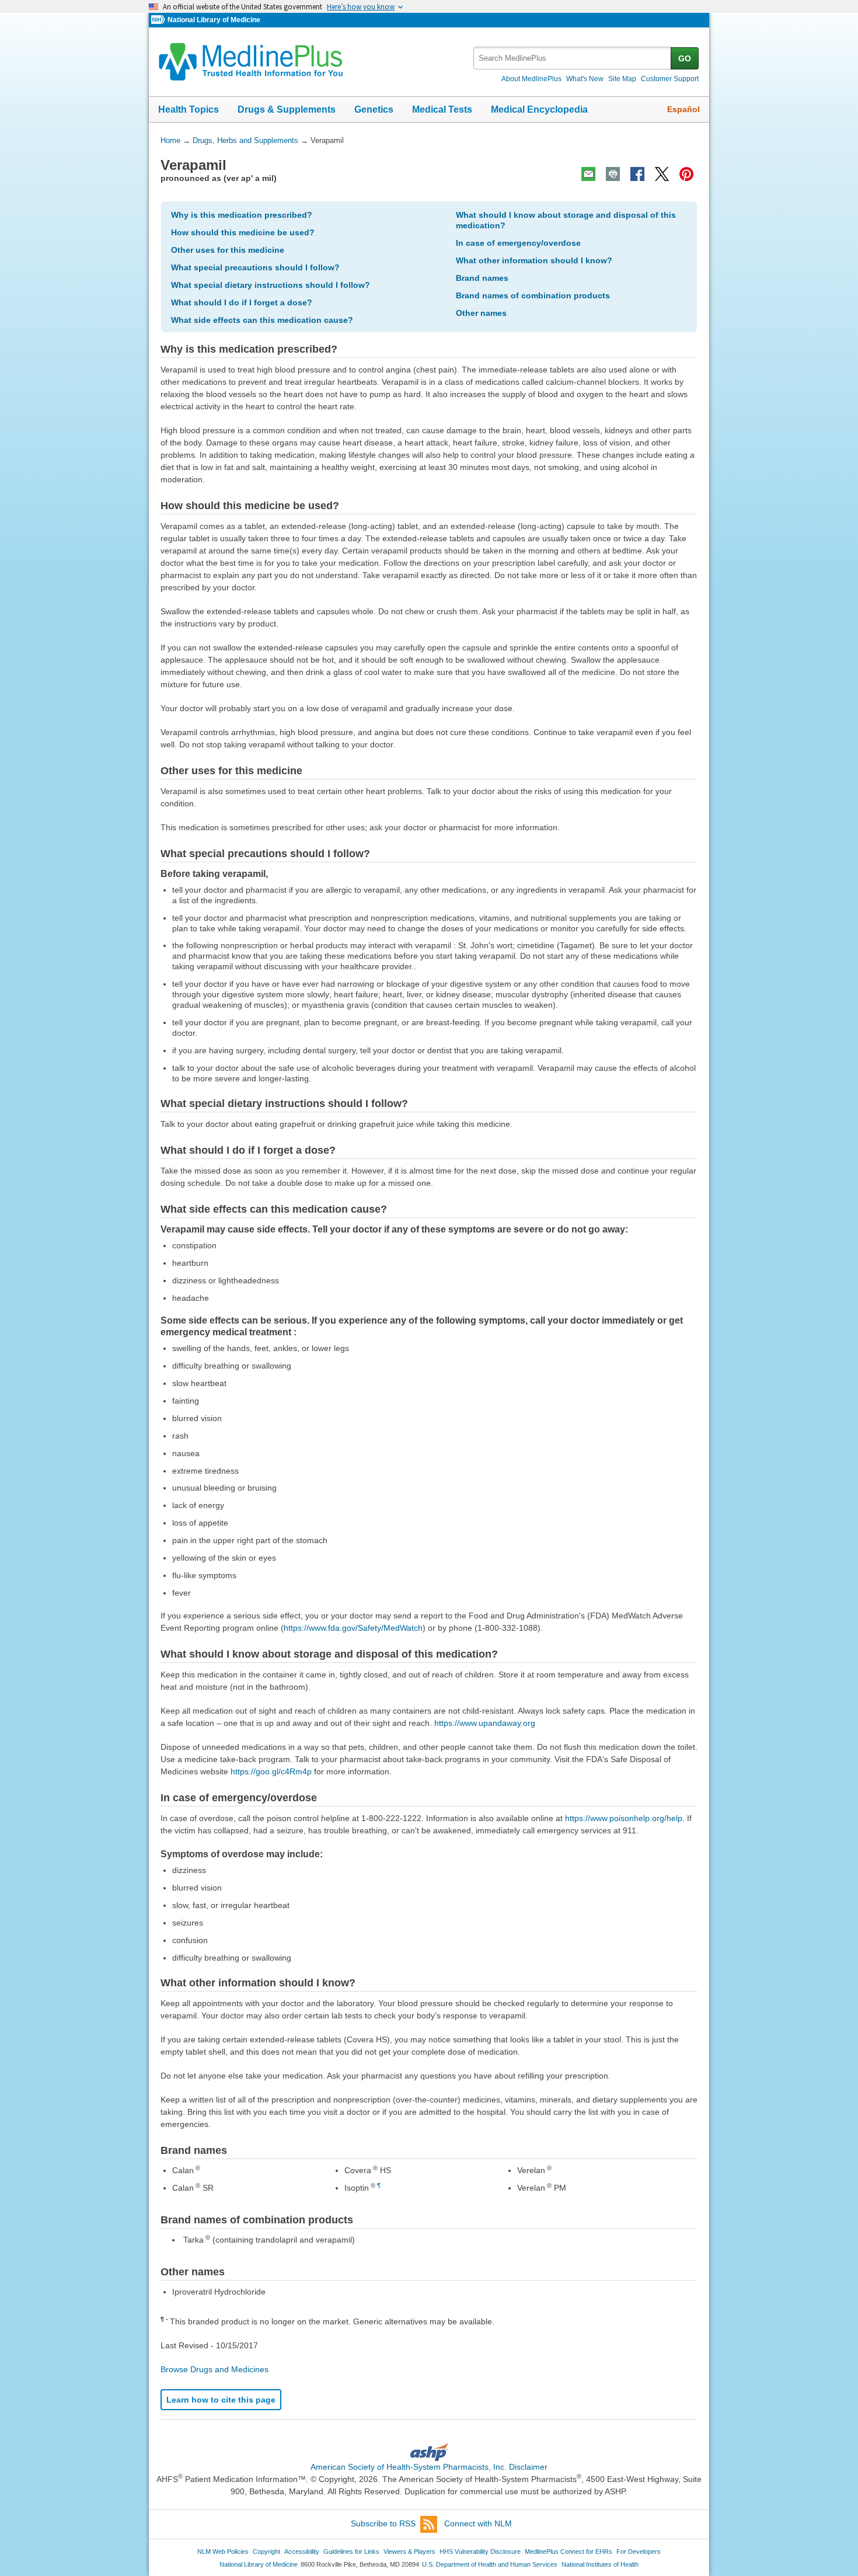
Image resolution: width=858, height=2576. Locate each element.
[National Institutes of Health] (159, 20)
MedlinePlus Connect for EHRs (568, 2551)
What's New (585, 79)
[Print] (613, 174)
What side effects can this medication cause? (262, 320)
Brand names (482, 278)
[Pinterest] (686, 174)
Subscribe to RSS (383, 2523)
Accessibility (302, 2551)
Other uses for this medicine (228, 250)
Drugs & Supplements (287, 109)
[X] (662, 174)
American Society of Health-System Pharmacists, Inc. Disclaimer (429, 2467)
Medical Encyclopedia (539, 109)
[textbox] (573, 58)
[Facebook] (637, 174)
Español (683, 109)
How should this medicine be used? (243, 232)
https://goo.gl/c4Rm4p (271, 1771)
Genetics (374, 109)
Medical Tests (442, 109)
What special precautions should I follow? (255, 267)
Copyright (266, 2551)
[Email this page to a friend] (588, 174)
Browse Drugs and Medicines (214, 2369)
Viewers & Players (409, 2551)
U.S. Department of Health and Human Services (490, 2564)
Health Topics (189, 109)
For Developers (639, 2551)
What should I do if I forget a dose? (242, 302)
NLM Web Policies (223, 2551)
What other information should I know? (534, 260)
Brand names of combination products (533, 295)
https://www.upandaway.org (485, 1723)
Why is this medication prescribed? (242, 215)
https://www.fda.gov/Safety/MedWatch (353, 1628)
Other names (481, 313)
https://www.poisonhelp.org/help (624, 1818)
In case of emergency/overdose (518, 243)
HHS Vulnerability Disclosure (480, 2551)
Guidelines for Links (351, 2551)
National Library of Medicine (214, 20)
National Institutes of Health (600, 2564)
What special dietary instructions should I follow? (271, 285)
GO (685, 58)
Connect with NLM (478, 2523)
